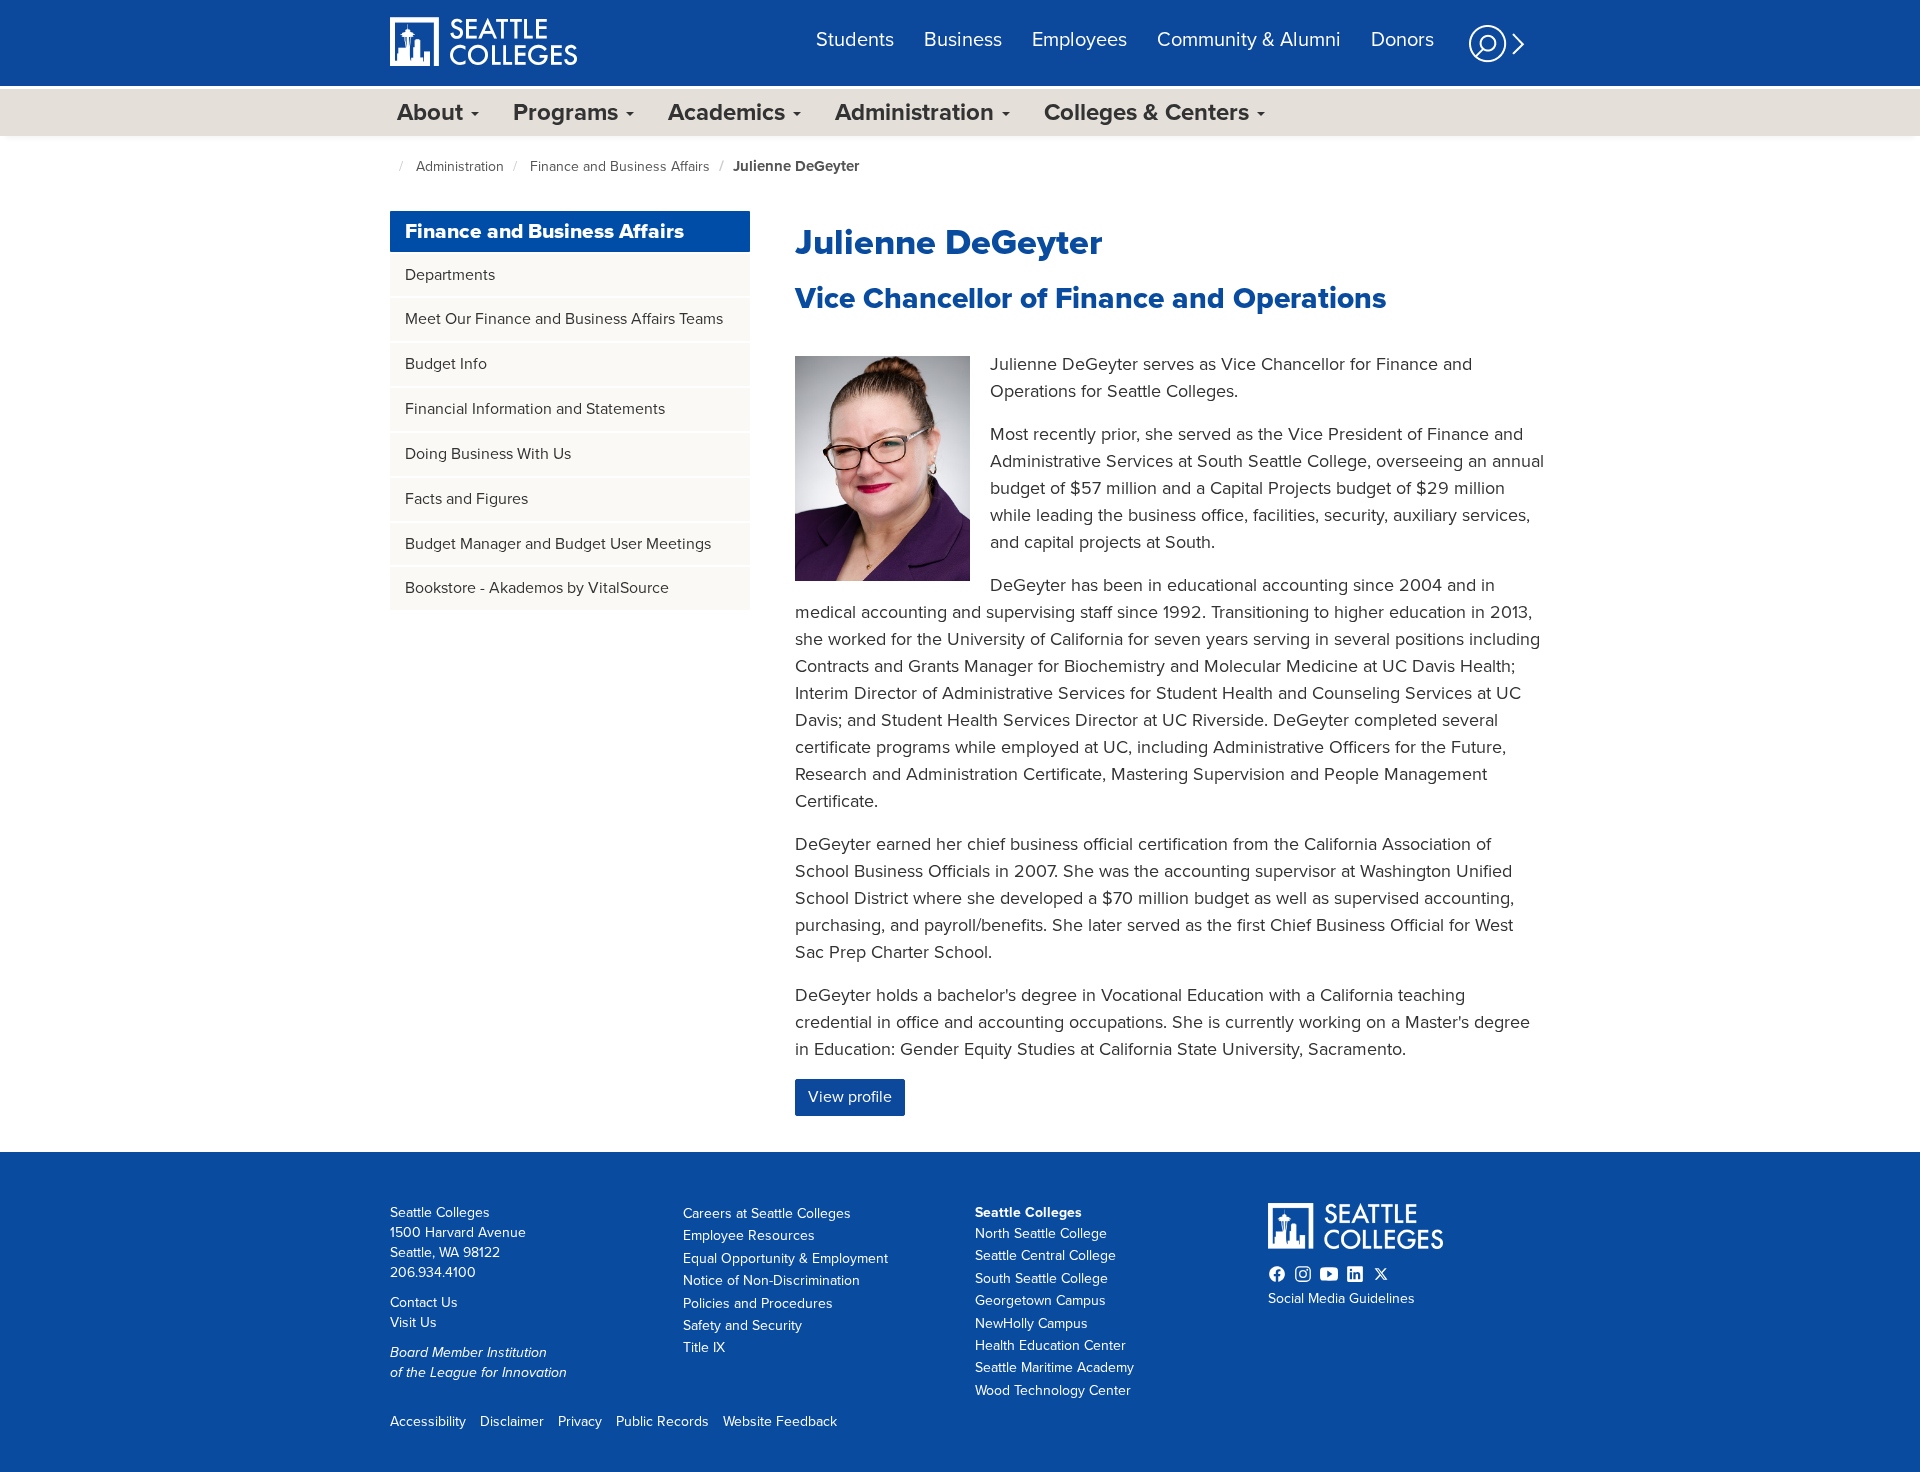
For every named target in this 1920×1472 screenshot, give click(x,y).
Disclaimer (512, 1421)
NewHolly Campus (1031, 1323)
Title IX (704, 1347)
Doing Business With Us (488, 454)
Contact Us (424, 1302)
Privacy (580, 1421)
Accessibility (428, 1421)
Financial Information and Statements (535, 409)
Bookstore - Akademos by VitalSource (537, 588)
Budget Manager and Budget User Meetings (558, 544)
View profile (850, 1097)
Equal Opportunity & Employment (785, 1258)
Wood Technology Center (1053, 1390)
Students (855, 40)
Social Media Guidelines (1341, 1298)
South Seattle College (1041, 1278)
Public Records (662, 1421)
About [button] (433, 112)
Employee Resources (749, 1235)
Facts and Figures (466, 499)
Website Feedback (780, 1421)
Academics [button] (729, 112)
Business (963, 40)
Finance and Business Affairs (620, 166)
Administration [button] (917, 112)
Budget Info (446, 364)
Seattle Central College (1045, 1255)
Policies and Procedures (758, 1303)
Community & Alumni (1249, 40)
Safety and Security (742, 1325)
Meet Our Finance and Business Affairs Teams (564, 319)
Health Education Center (1050, 1345)
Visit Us (413, 1322)
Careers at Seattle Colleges (767, 1213)
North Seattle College (1041, 1233)
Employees (1079, 40)
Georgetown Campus (1040, 1300)
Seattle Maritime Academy (1054, 1367)
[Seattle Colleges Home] (483, 44)
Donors (1402, 40)
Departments (450, 275)
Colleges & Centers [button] (1149, 112)
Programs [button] (568, 112)
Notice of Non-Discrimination (771, 1280)
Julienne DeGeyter (796, 166)
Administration (460, 166)
